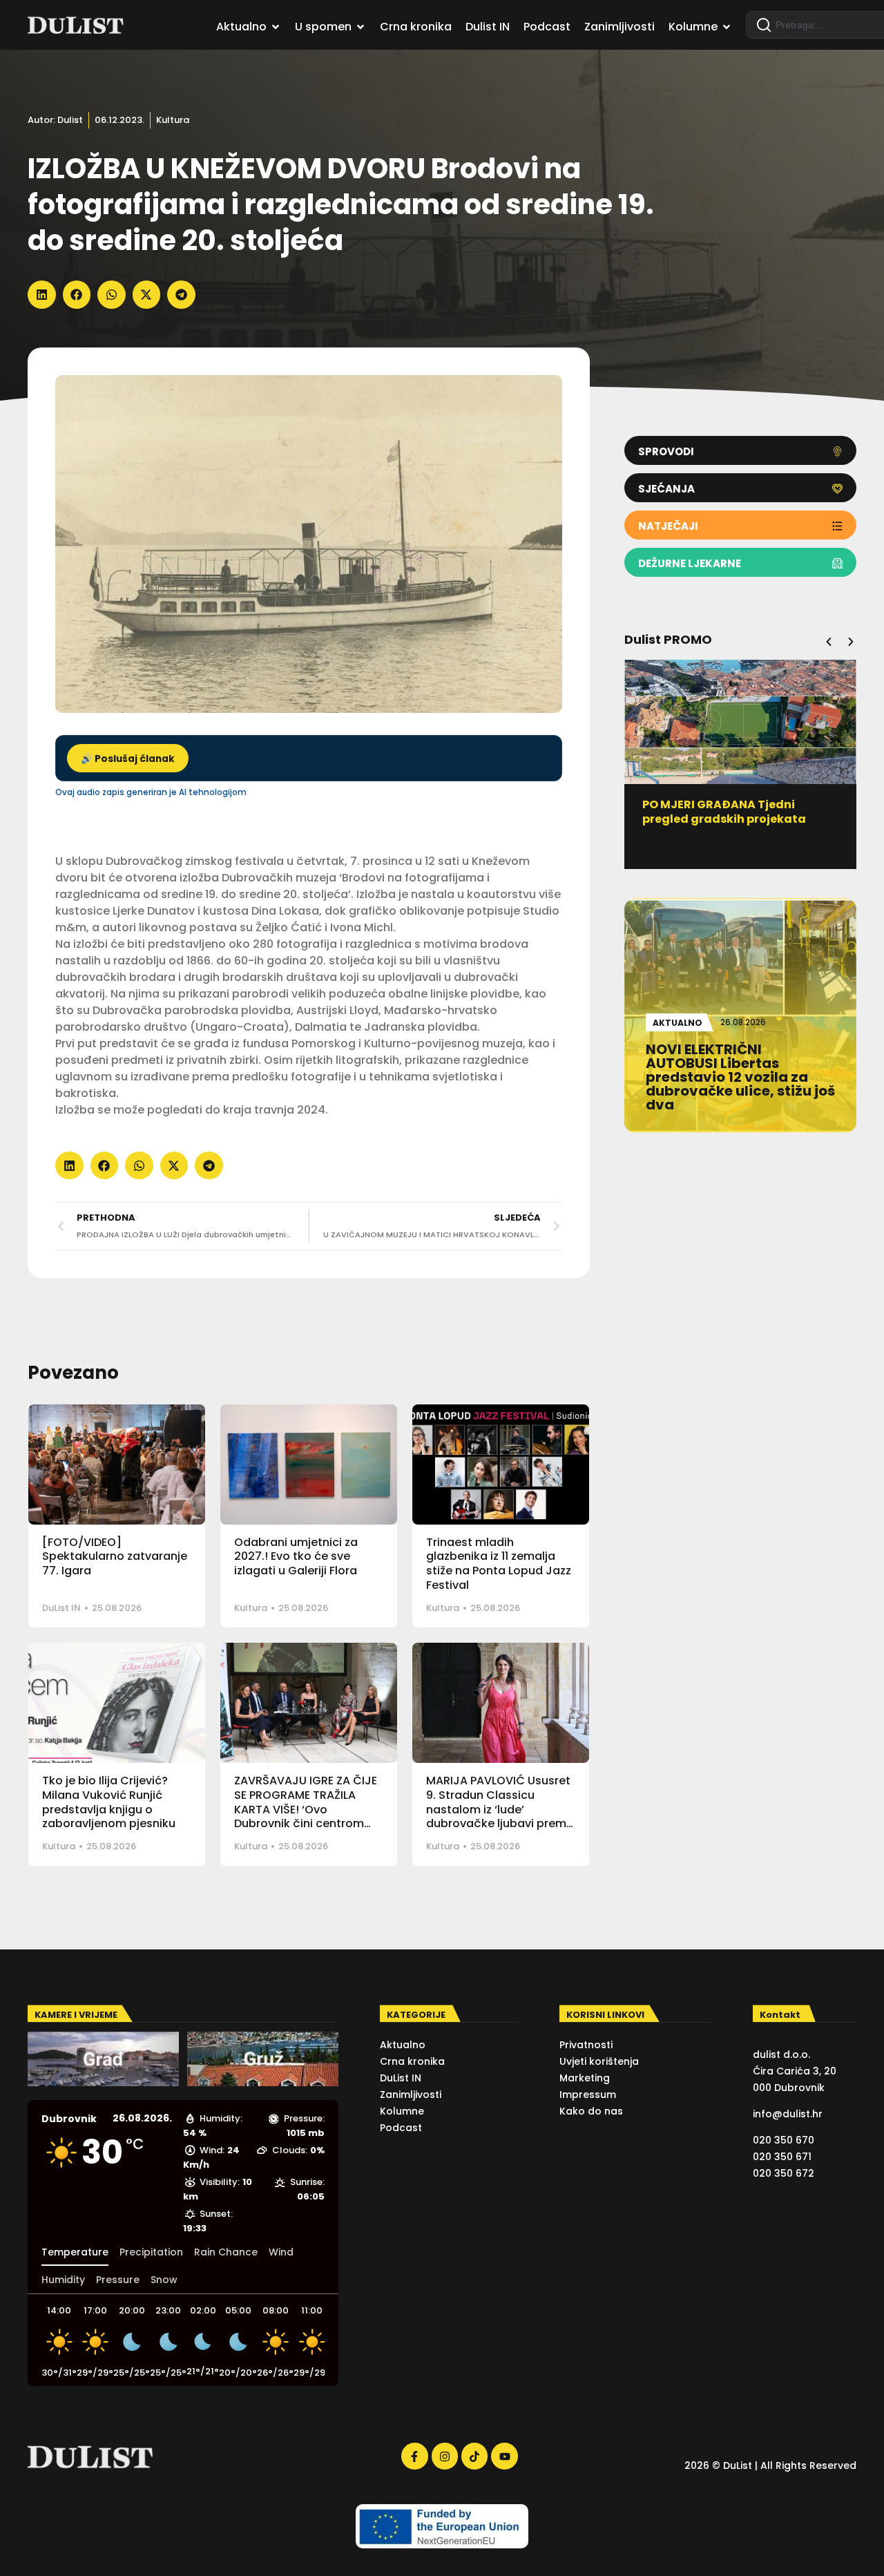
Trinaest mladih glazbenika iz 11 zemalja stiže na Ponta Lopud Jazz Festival (499, 1564)
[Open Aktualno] (276, 27)
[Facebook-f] (414, 2456)
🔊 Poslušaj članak (128, 759)
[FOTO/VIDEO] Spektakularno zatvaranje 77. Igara (115, 1557)
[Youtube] (504, 2456)
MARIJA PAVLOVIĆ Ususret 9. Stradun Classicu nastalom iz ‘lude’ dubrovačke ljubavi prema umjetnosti (500, 1809)
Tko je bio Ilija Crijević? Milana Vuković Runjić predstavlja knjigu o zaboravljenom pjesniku (109, 1802)
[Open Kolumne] (727, 27)
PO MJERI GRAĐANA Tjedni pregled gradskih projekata (724, 812)
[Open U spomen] (361, 27)
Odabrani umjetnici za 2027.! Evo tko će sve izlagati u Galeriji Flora (296, 1557)
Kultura (173, 120)
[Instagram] (445, 2456)
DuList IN (61, 1608)
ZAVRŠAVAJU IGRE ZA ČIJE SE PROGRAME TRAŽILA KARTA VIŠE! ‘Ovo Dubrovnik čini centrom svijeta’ (306, 1809)
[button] (42, 295)
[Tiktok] (474, 2456)
